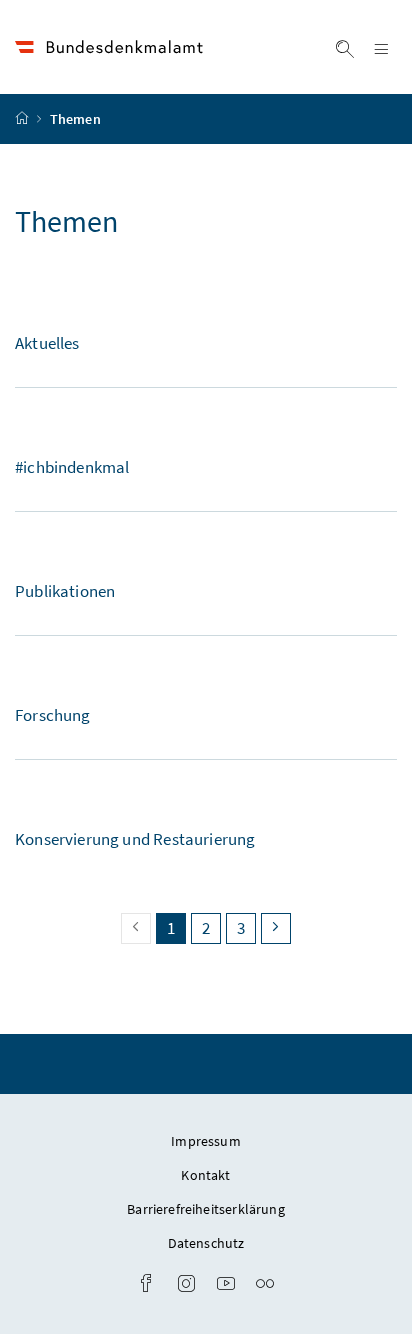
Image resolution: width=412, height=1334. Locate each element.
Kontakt (205, 1175)
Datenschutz (206, 1243)
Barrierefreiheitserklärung (206, 1209)
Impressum (206, 1141)
